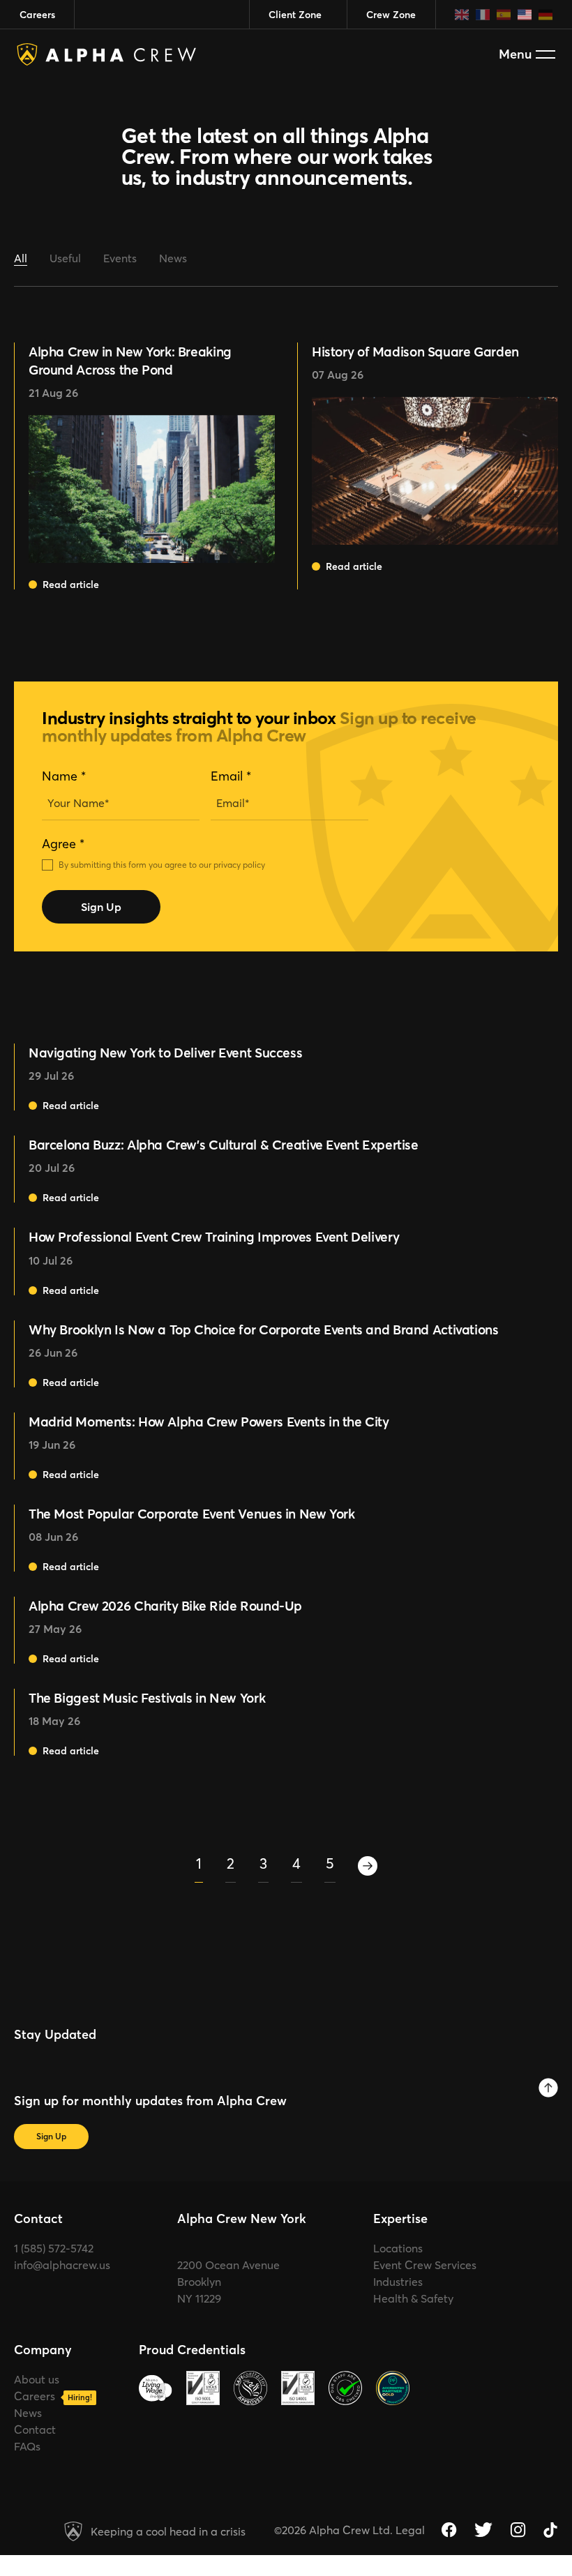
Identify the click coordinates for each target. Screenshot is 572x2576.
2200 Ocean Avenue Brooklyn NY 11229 (228, 2282)
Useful (65, 258)
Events (120, 258)
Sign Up (101, 907)
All (21, 258)
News (173, 258)
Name (64, 776)
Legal (410, 2530)
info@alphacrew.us (62, 2265)
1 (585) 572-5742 (54, 2248)
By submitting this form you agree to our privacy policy (162, 865)
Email (231, 776)
